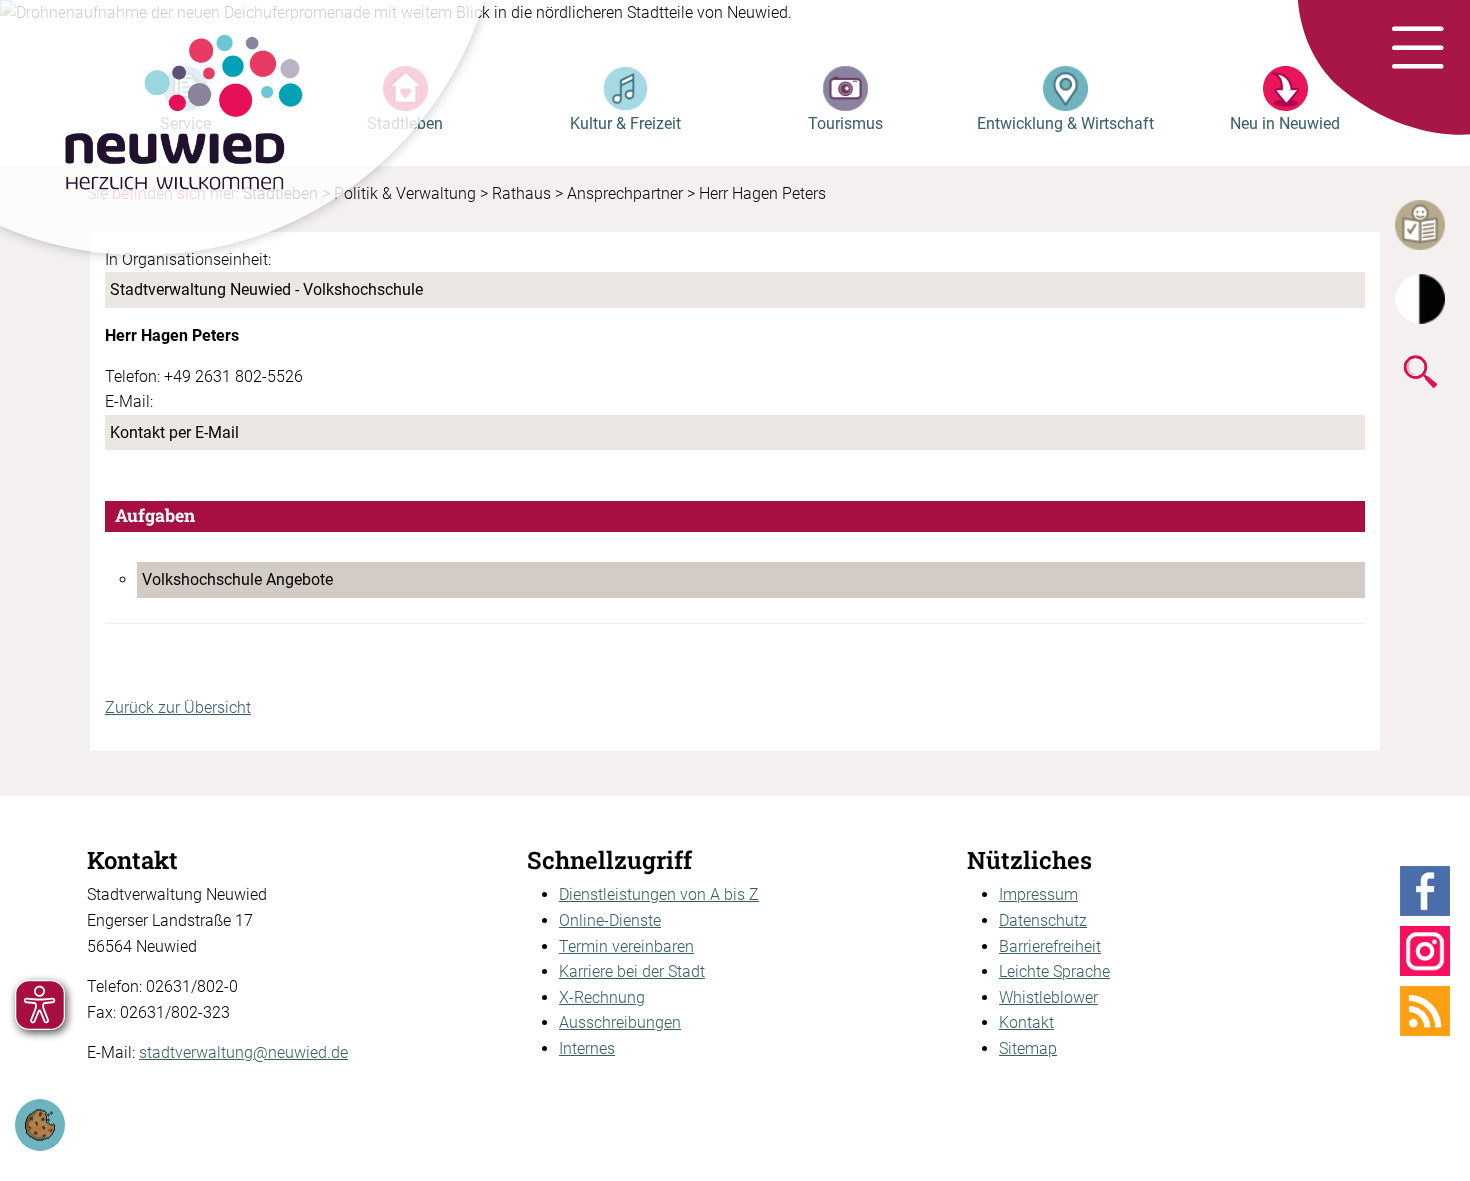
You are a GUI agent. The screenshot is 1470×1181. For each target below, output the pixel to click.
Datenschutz (1043, 920)
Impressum (1038, 894)
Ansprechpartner (625, 193)
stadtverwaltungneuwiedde (243, 1052)
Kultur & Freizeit (625, 123)
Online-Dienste (610, 920)
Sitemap (1028, 1048)
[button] (1417, 49)
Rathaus (521, 193)
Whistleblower (1048, 997)
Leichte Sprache (1054, 971)
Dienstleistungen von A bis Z (659, 894)
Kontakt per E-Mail (174, 432)
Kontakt (1026, 1022)
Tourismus (845, 123)
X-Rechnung (602, 997)
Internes (587, 1048)
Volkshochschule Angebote (237, 579)
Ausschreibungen (620, 1022)
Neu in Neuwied (1285, 123)
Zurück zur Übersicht (178, 707)
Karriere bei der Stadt (632, 971)
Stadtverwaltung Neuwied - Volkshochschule (266, 289)
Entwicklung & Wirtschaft (1065, 123)
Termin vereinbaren (626, 946)
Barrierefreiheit (1050, 946)
